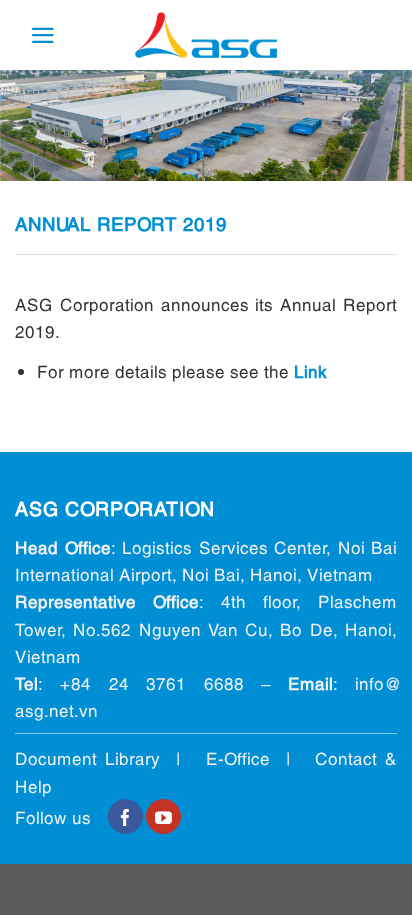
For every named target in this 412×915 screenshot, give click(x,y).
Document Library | (110, 757)
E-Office (238, 757)
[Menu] (43, 35)
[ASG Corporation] (206, 35)
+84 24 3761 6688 (151, 682)
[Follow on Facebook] (125, 817)
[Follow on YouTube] (163, 817)
